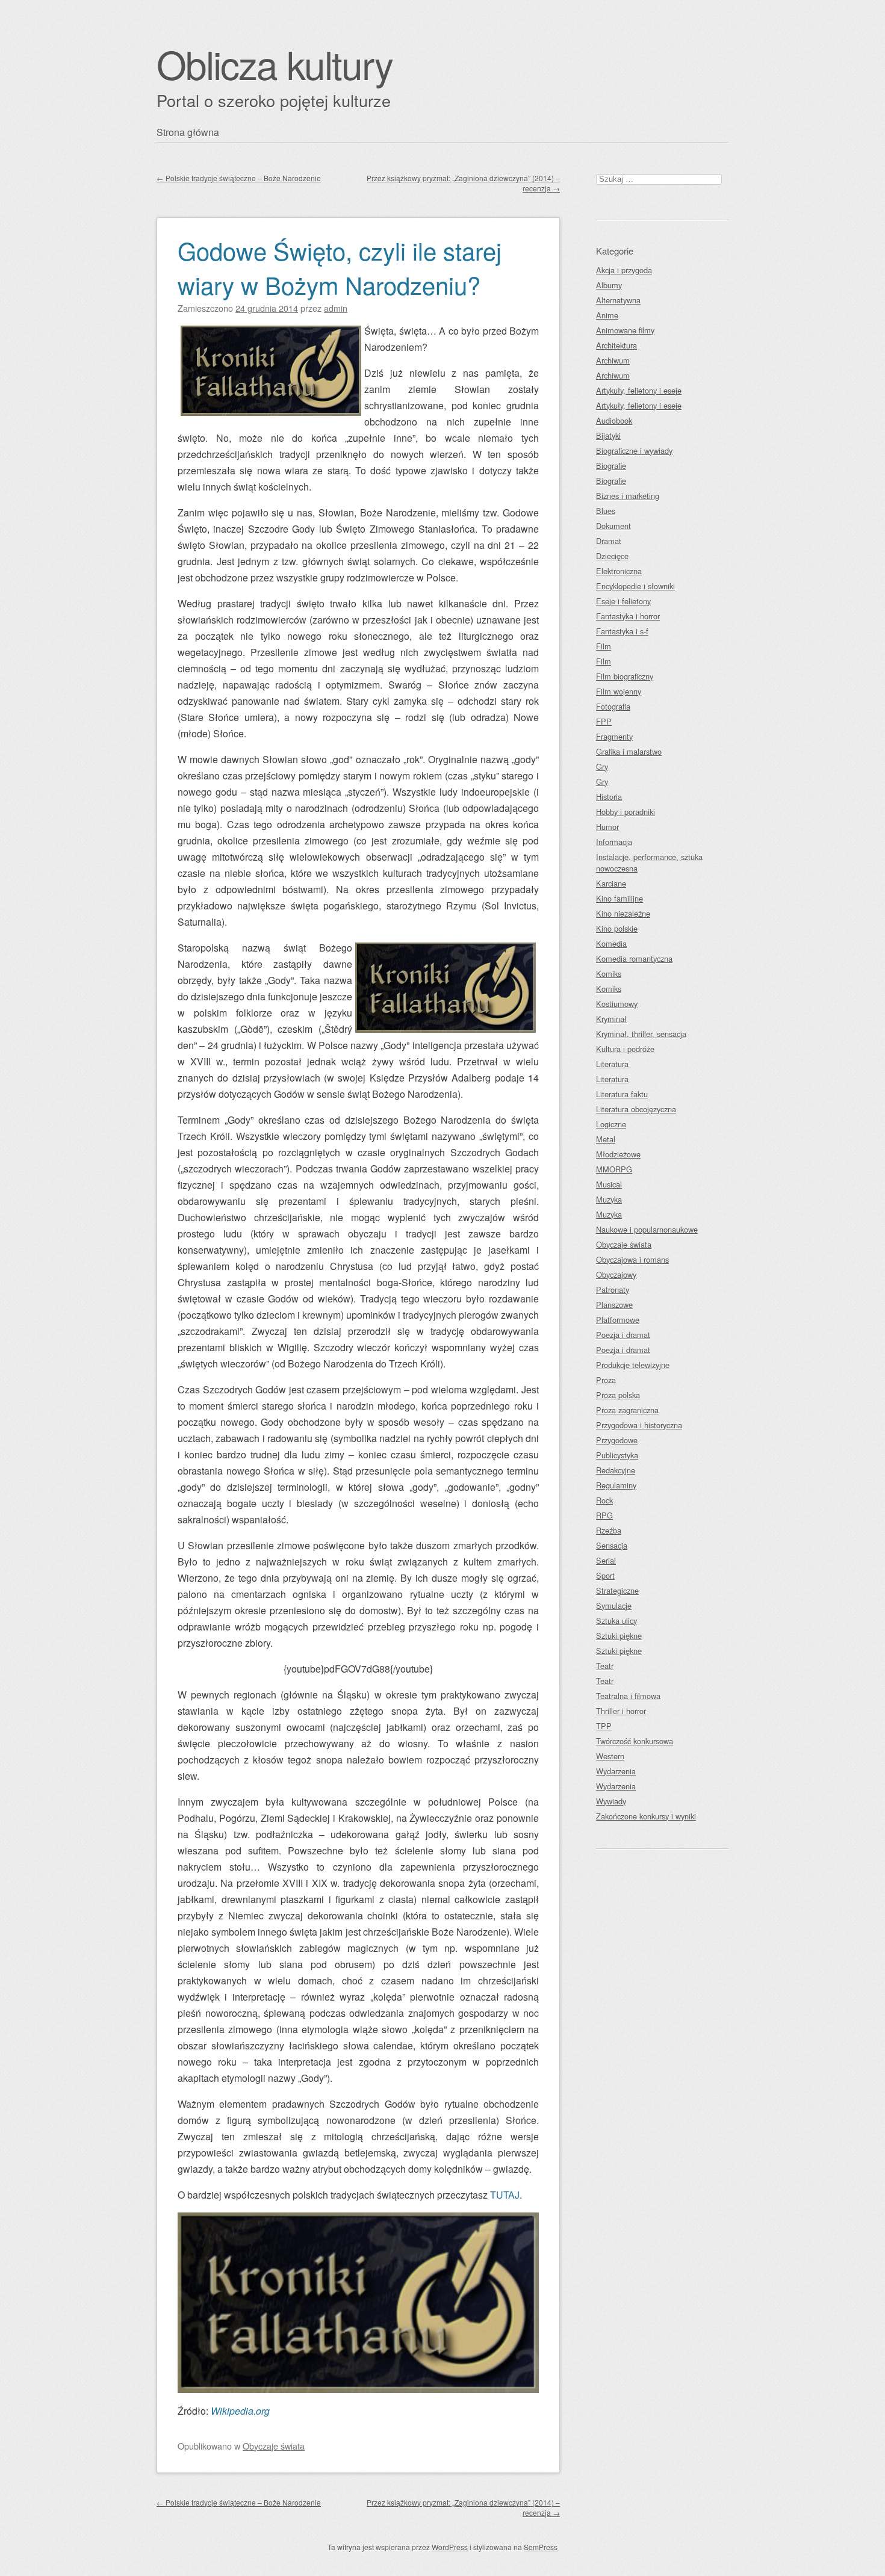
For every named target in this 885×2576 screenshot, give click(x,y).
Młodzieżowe (618, 1154)
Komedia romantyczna (634, 958)
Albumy (609, 285)
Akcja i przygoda (624, 270)
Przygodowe (617, 1440)
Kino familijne (619, 898)
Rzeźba (609, 1530)
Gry (602, 766)
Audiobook (614, 420)
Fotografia (613, 706)
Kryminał (611, 1019)
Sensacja (612, 1545)
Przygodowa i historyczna (639, 1425)
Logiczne (611, 1124)
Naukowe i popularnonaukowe (647, 1229)
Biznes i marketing (628, 496)
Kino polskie (617, 928)
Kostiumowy (617, 1004)
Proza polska (618, 1395)
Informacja (614, 842)
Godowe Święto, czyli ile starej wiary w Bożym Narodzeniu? (340, 267)
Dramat (609, 541)
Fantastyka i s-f (622, 631)
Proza (606, 1380)
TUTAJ (505, 2195)
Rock (604, 1500)
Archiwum (613, 360)
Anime (607, 315)
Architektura (616, 345)
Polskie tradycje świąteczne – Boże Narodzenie (239, 178)
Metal (606, 1139)
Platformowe (618, 1320)
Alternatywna (618, 300)
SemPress (541, 2547)
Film (604, 646)
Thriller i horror (621, 1711)
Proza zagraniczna (627, 1410)
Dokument (613, 526)
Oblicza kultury (275, 63)
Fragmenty (614, 736)
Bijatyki (608, 435)
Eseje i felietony (623, 601)
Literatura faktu (622, 1094)
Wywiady (611, 1801)
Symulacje (614, 1605)
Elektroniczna (619, 571)
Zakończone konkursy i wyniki (646, 1816)
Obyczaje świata (274, 2446)
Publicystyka (617, 1455)
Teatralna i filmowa (628, 1696)
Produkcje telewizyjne (633, 1365)
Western (610, 1756)
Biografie (611, 466)
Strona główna (188, 132)
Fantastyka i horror (628, 616)
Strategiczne (617, 1590)
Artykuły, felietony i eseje (639, 390)
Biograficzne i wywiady (634, 450)
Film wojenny (619, 691)
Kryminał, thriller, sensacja (641, 1034)
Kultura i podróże (625, 1049)
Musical (609, 1184)
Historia (609, 797)
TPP (604, 1726)
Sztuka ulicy (616, 1621)
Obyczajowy (616, 1274)
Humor (607, 827)
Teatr (605, 1666)
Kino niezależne (623, 913)
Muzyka (609, 1199)
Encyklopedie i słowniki (635, 586)
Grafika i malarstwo (629, 751)
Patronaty (613, 1290)
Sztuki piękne (619, 1636)
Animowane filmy (625, 330)
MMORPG (614, 1169)
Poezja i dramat (623, 1335)
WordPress (450, 2547)
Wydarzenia (616, 1771)
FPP (604, 721)
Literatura (612, 1064)
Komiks (609, 974)
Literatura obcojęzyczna (636, 1109)
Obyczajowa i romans (632, 1259)
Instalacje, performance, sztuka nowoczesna (649, 862)
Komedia (611, 943)
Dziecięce (612, 556)
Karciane (611, 883)
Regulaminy (616, 1485)
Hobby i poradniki (626, 812)
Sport (605, 1575)
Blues (606, 511)
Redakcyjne (616, 1470)
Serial (606, 1560)
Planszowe (614, 1305)
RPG (604, 1515)
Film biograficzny (625, 676)
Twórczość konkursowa (635, 1741)
